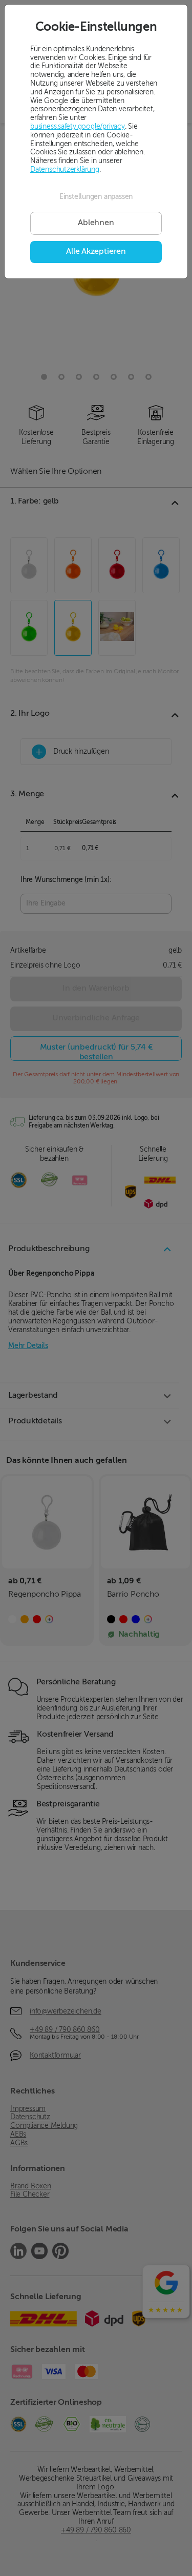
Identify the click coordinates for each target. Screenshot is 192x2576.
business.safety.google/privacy (78, 127)
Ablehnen (96, 223)
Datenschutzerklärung (65, 170)
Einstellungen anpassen (96, 197)
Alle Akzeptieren (96, 252)
